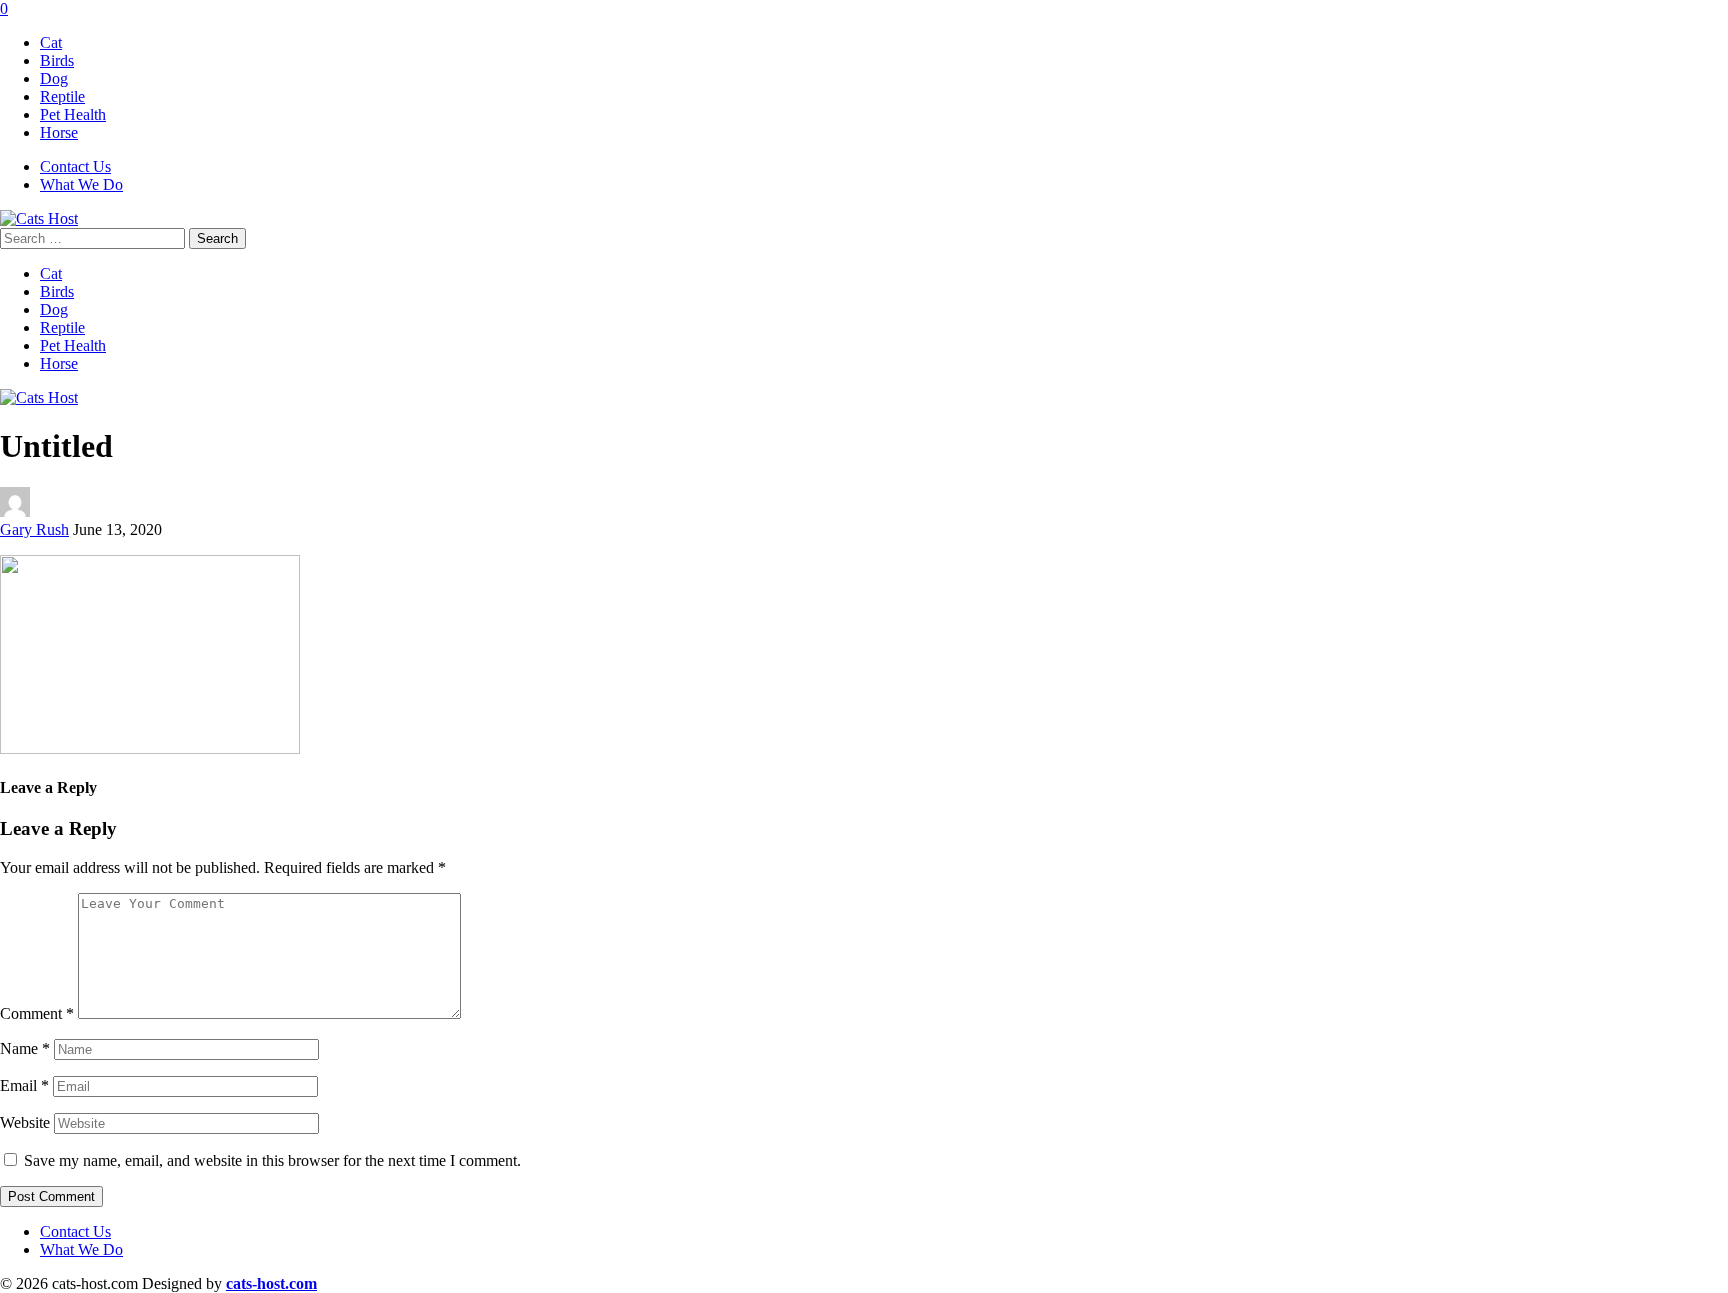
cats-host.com (271, 1283)
